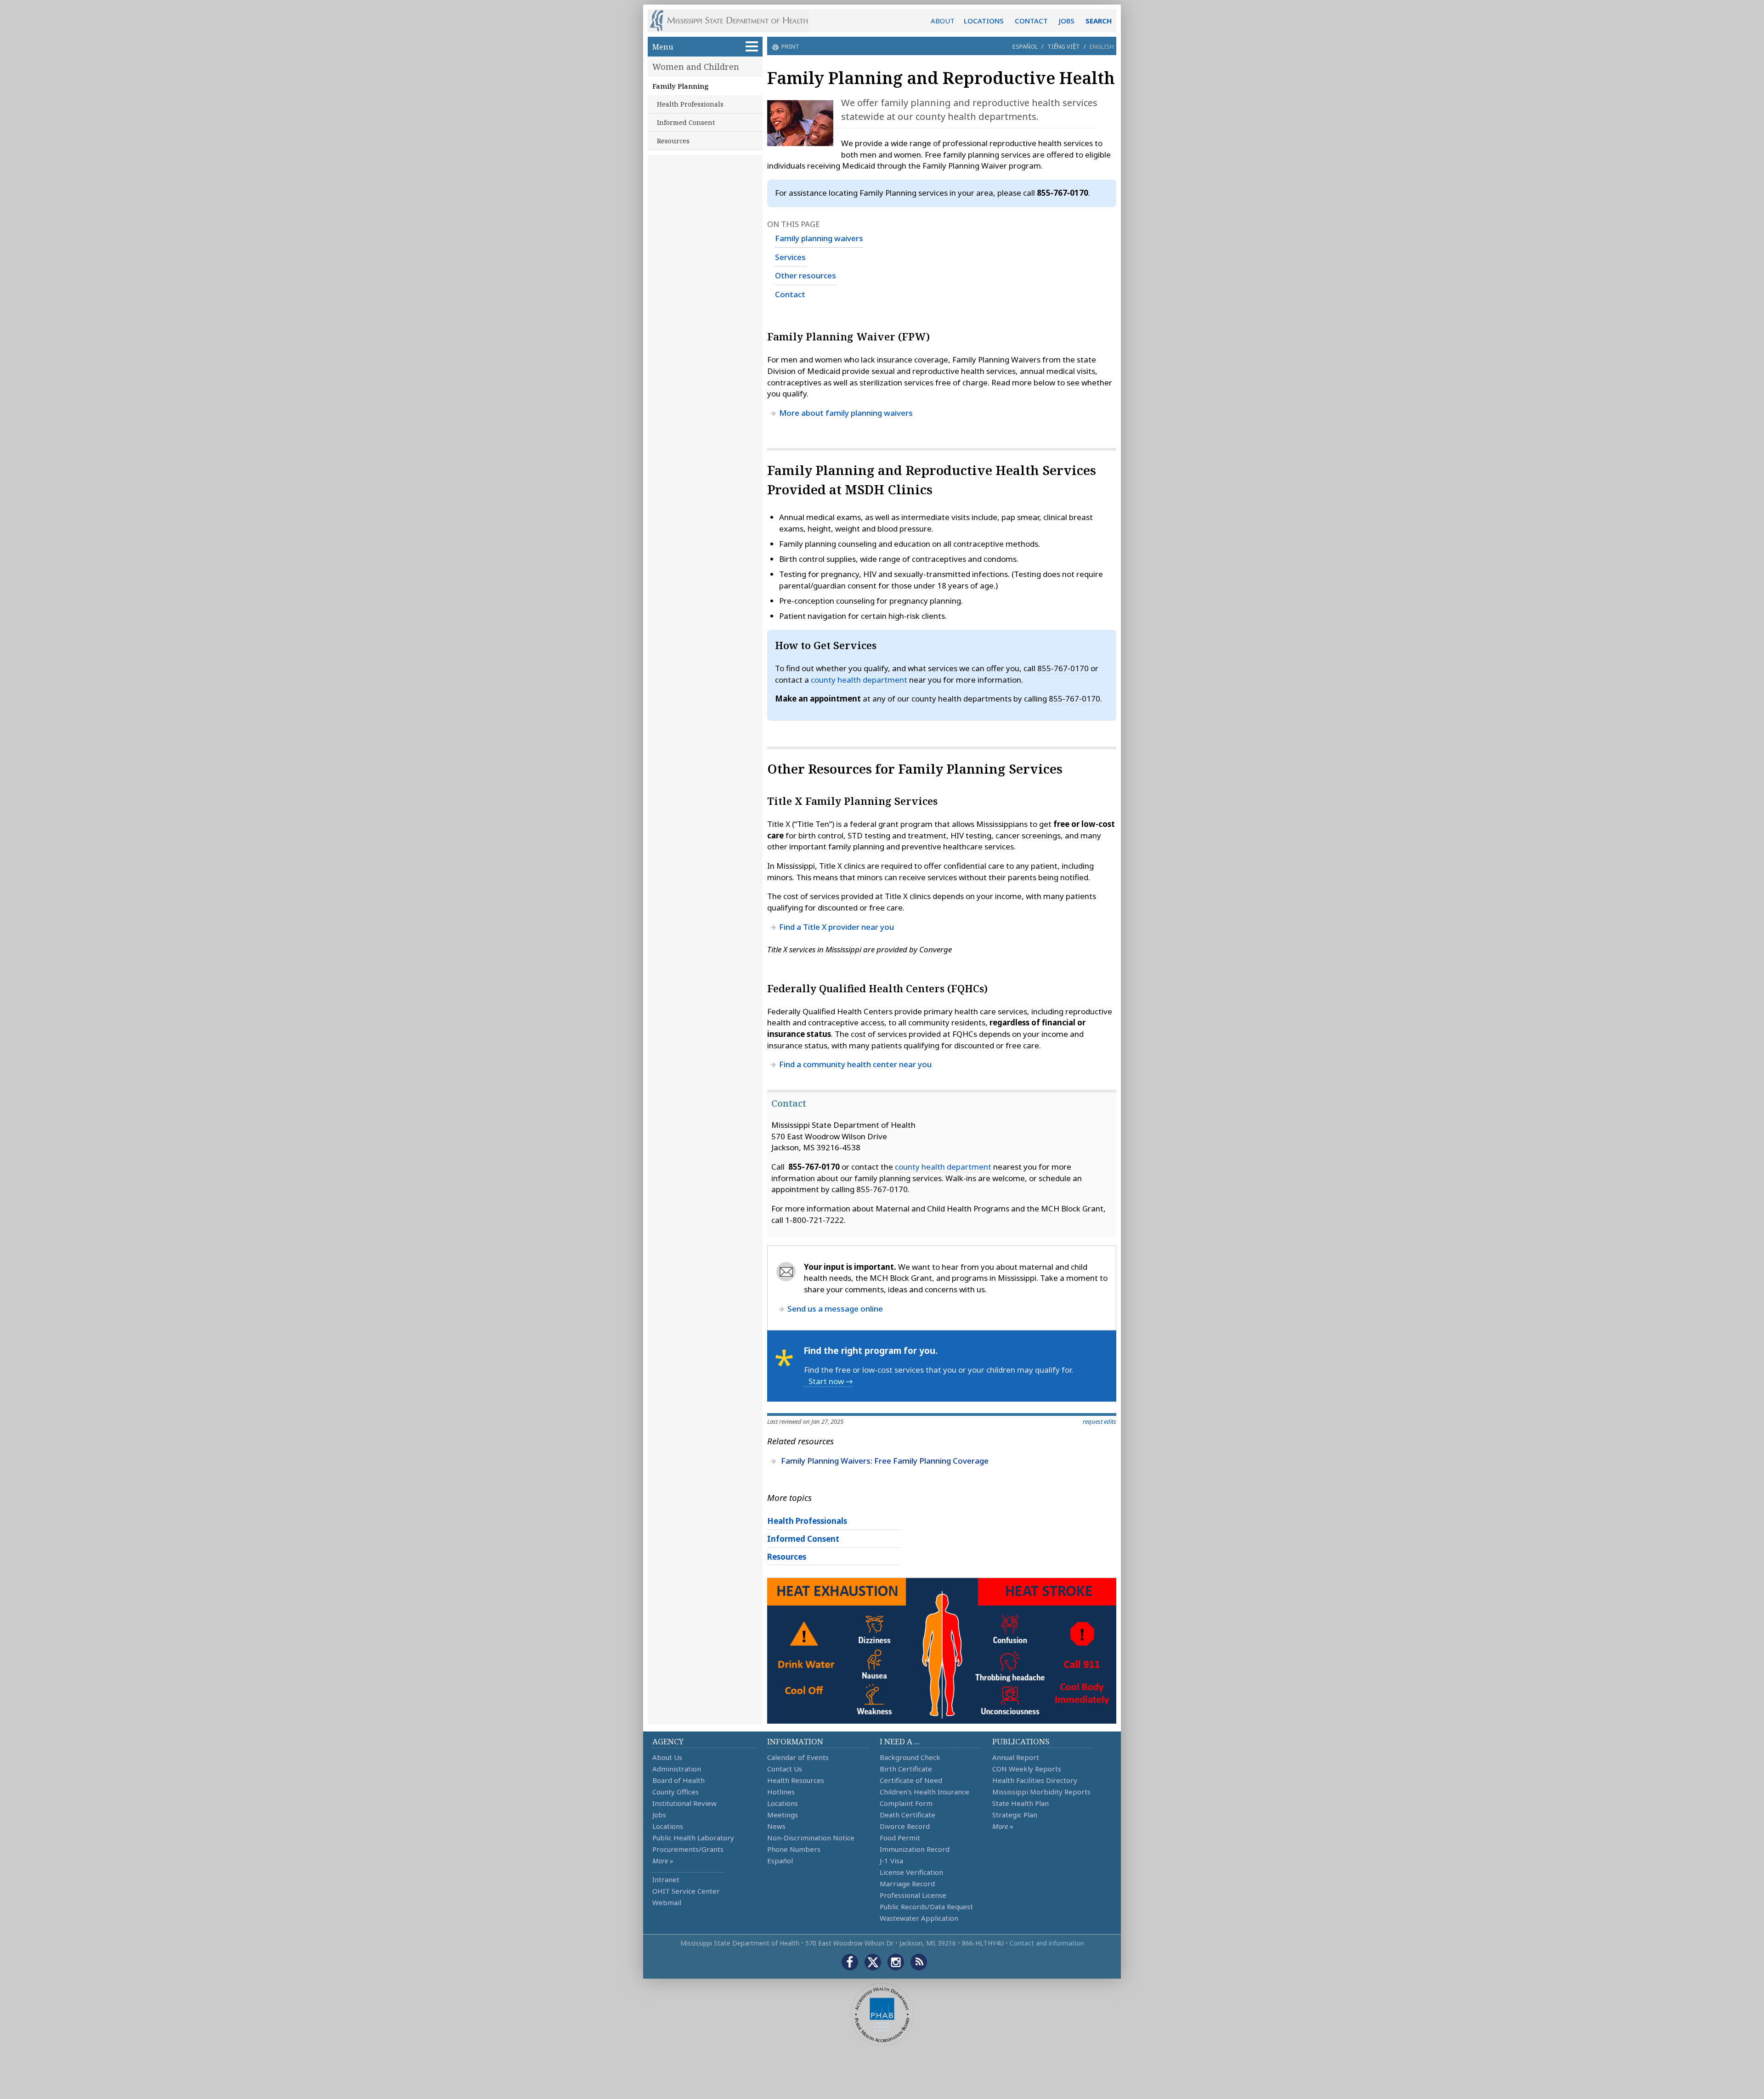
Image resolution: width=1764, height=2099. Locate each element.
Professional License (913, 1895)
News (776, 1826)
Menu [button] (663, 47)
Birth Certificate (906, 1769)
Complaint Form (906, 1803)
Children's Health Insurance (924, 1792)
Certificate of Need (911, 1780)
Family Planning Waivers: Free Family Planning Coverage (885, 1461)
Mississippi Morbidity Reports (1041, 1792)
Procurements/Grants (688, 1849)
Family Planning (681, 86)
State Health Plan (1021, 1803)
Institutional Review (684, 1803)
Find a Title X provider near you (837, 927)
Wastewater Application (919, 1918)
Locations (668, 1826)
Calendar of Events (798, 1757)
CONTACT (1031, 21)
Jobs (659, 1815)
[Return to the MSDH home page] (734, 21)
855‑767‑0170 (1063, 668)
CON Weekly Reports (1027, 1769)
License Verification (911, 1872)
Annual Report (1016, 1757)
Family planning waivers (819, 238)
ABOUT (943, 21)
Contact (790, 294)
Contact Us (785, 1769)
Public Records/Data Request (926, 1907)
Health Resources (796, 1780)
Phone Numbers (794, 1849)
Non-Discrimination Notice (811, 1838)
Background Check (910, 1757)
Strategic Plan (1015, 1815)
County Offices (676, 1792)
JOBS (1067, 21)
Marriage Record (907, 1884)
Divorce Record (905, 1826)
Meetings (783, 1815)
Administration (677, 1769)
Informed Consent (686, 122)
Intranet (666, 1879)
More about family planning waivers (846, 413)
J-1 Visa (891, 1861)
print (790, 46)
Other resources (806, 275)
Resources (673, 141)
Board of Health (678, 1780)
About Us (667, 1757)
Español (1025, 46)
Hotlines (781, 1792)
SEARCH (1099, 21)
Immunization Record (915, 1849)
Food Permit (900, 1838)
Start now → (831, 1381)
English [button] (1102, 46)
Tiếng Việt (1064, 46)
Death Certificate (907, 1815)
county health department (859, 680)
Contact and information (1047, 1943)
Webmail (667, 1902)
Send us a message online (835, 1309)
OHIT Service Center (686, 1891)
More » (663, 1861)
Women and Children (696, 67)
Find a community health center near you (855, 1064)
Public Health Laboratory (693, 1838)
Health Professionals (690, 104)
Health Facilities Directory (1035, 1780)
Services (790, 257)
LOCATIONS (984, 21)
